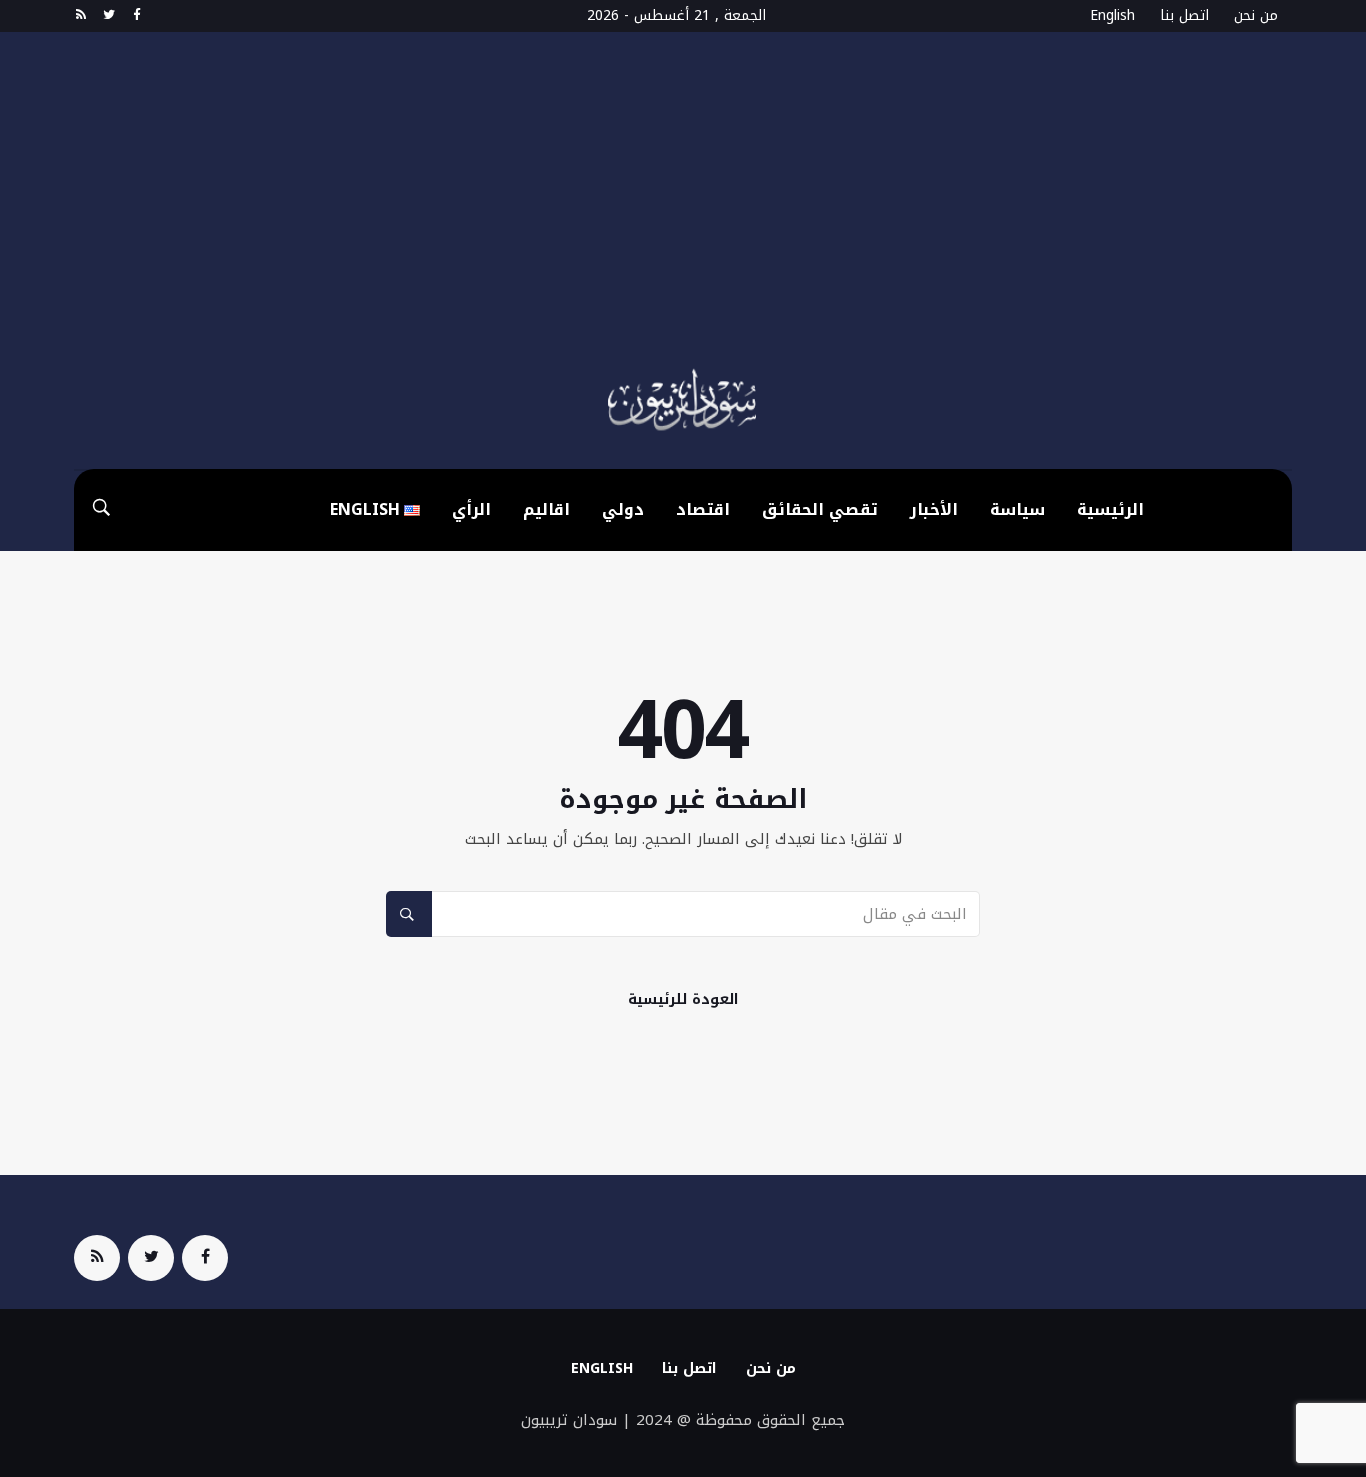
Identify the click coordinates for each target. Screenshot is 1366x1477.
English (1112, 15)
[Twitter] (108, 16)
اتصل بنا (1184, 15)
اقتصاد (703, 509)
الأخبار (934, 509)
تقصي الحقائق (820, 509)
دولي (623, 509)
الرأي (471, 509)
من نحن (1256, 15)
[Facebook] (136, 16)
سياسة (1017, 509)
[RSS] (80, 16)
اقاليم (546, 509)
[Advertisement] (683, 212)
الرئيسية (1110, 509)
